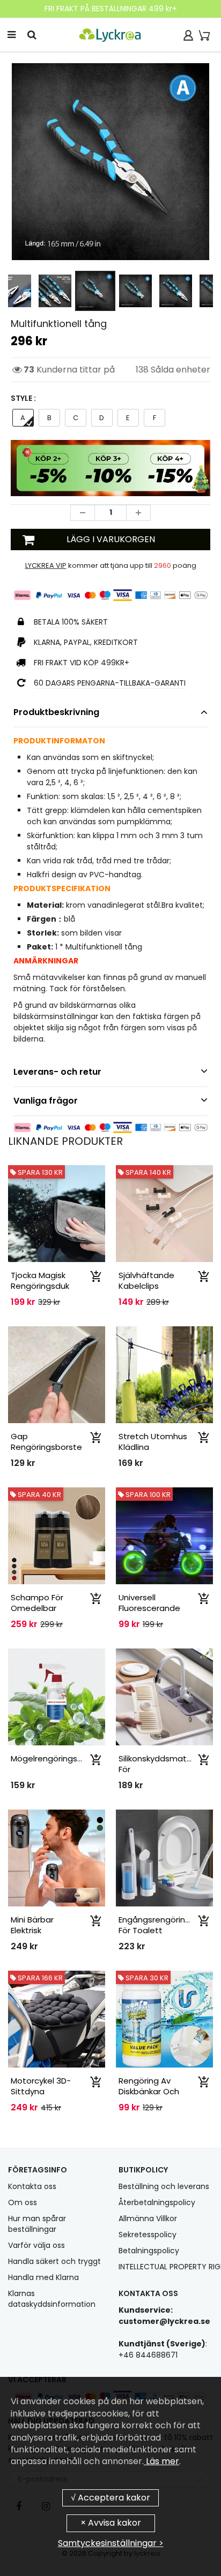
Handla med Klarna (43, 2277)
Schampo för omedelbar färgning (37, 1608)
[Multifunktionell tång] (110, 162)
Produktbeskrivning (56, 712)
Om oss (23, 2202)
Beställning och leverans (164, 2186)
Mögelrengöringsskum (54, 1758)
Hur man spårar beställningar (37, 2224)
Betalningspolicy (149, 2251)
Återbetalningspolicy (157, 2202)
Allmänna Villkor (148, 2218)
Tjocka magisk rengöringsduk (40, 1281)
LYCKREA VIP (46, 565)
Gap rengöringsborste (46, 1442)
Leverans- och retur (57, 1072)
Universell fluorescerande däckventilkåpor (150, 1608)
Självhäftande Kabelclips (146, 1281)
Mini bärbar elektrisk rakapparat (34, 1930)
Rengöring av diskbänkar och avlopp (149, 2091)
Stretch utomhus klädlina (153, 1442)
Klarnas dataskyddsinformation (52, 2299)
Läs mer (161, 2461)
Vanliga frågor (46, 1101)
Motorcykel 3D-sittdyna (41, 2086)
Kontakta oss (32, 2186)
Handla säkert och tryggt (54, 2261)
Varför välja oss (36, 2245)
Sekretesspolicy (148, 2235)
